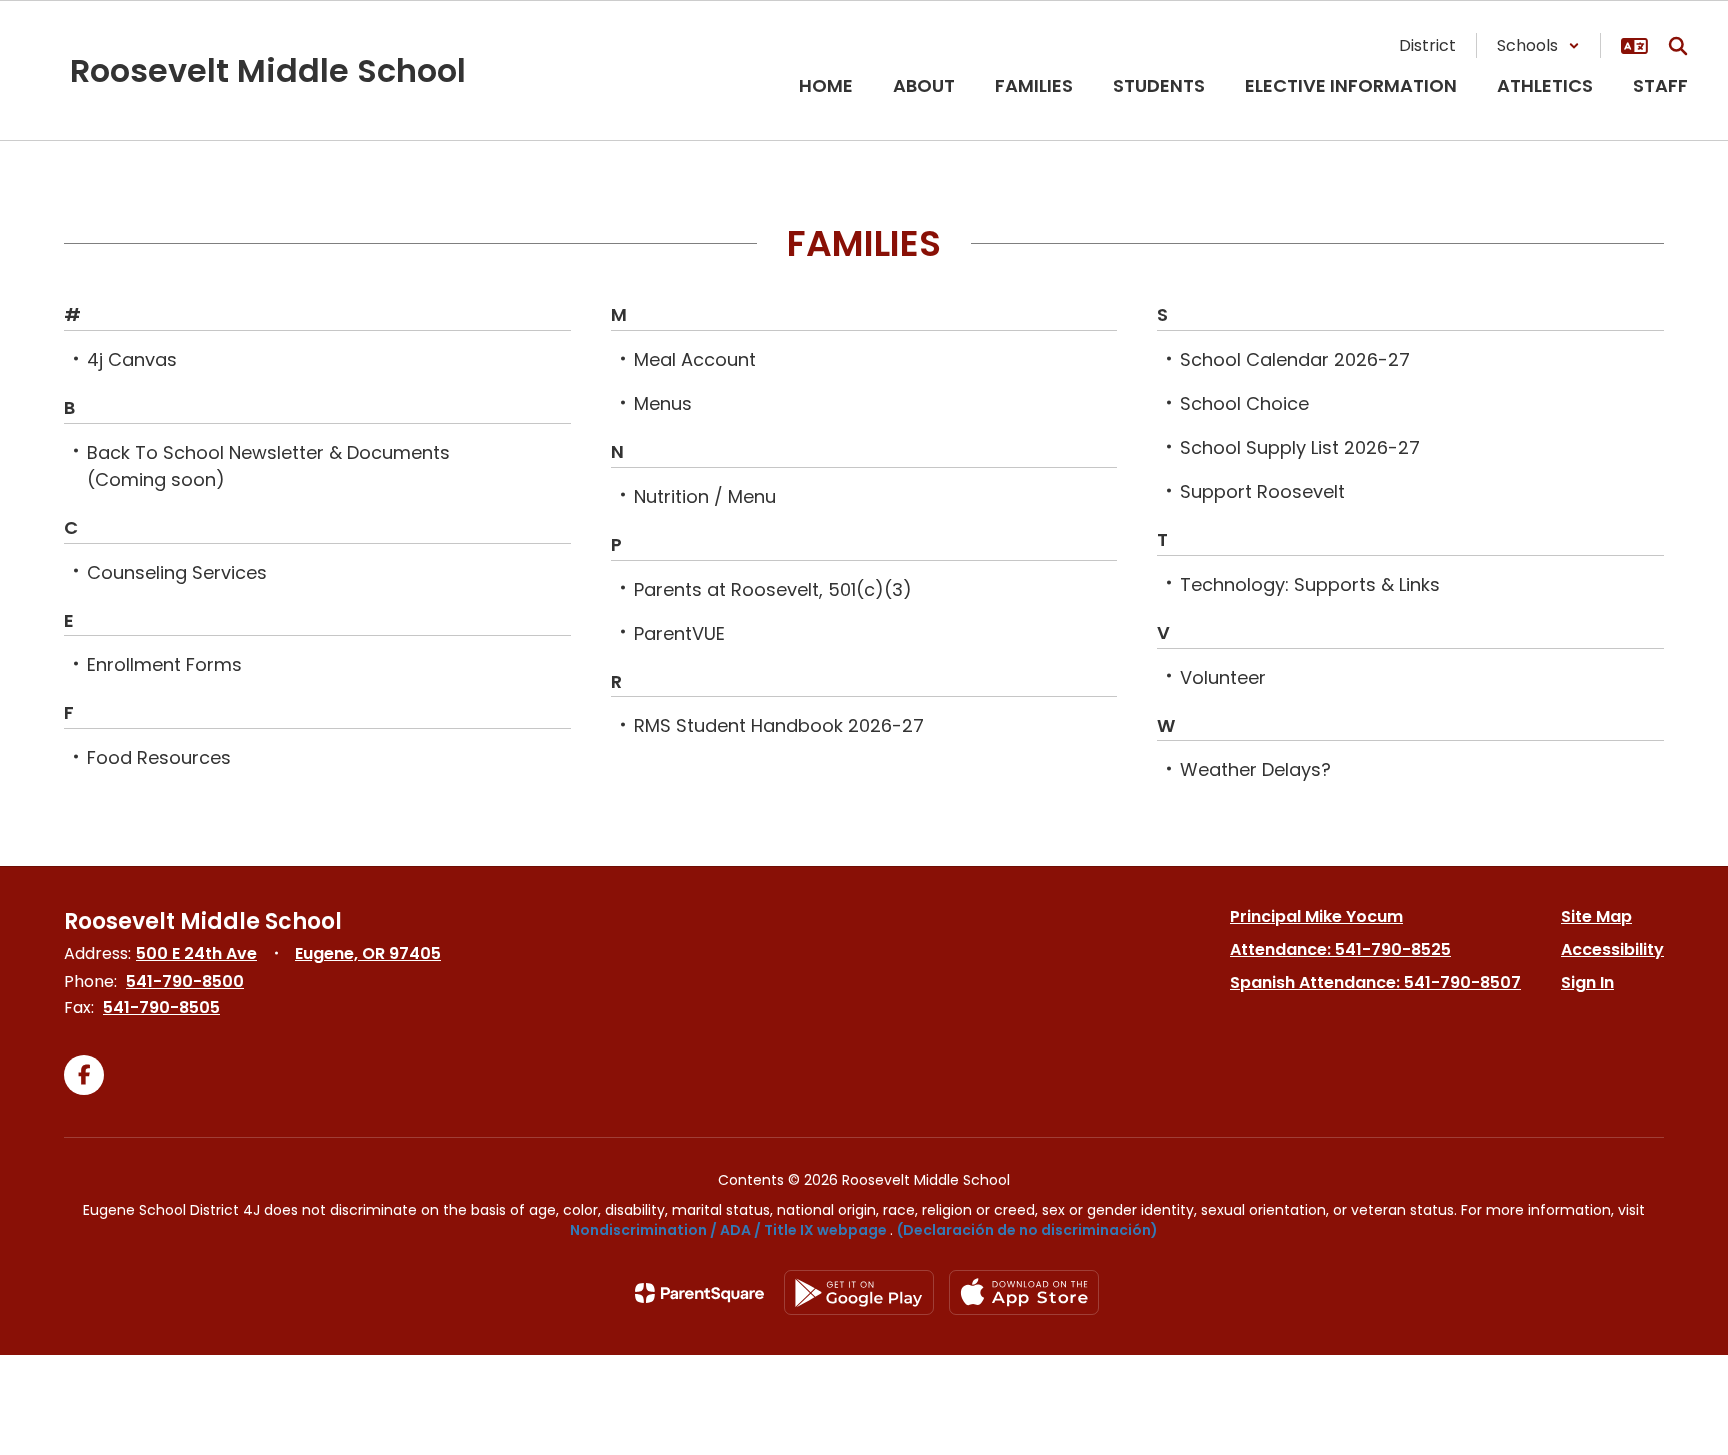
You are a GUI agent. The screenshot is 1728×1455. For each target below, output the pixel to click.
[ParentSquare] (699, 1293)
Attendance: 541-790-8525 (1340, 949)
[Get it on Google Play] (859, 1292)
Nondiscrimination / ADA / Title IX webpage (728, 1230)
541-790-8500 (185, 981)
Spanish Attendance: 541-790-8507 (1375, 982)
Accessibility (1612, 949)
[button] (1538, 45)
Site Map (1596, 916)
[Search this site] (1678, 46)
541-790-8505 (161, 1007)
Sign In (1587, 982)
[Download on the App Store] (1024, 1292)
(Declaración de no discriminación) (1027, 1230)
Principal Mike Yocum (1316, 916)
